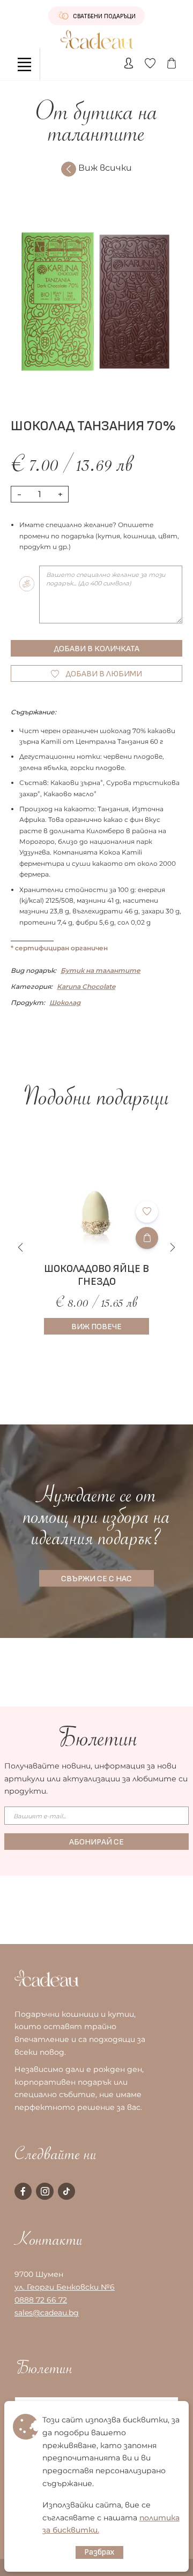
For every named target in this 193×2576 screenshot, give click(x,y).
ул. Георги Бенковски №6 (65, 2287)
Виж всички (105, 168)
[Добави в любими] (147, 1212)
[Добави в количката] (147, 1238)
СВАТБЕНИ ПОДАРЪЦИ (103, 16)
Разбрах (99, 2552)
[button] (173, 1247)
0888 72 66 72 (41, 2300)
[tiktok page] (66, 2191)
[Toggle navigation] (24, 64)
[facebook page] (23, 2191)
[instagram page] (44, 2191)
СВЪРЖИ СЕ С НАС (96, 1579)
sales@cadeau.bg (47, 2313)
